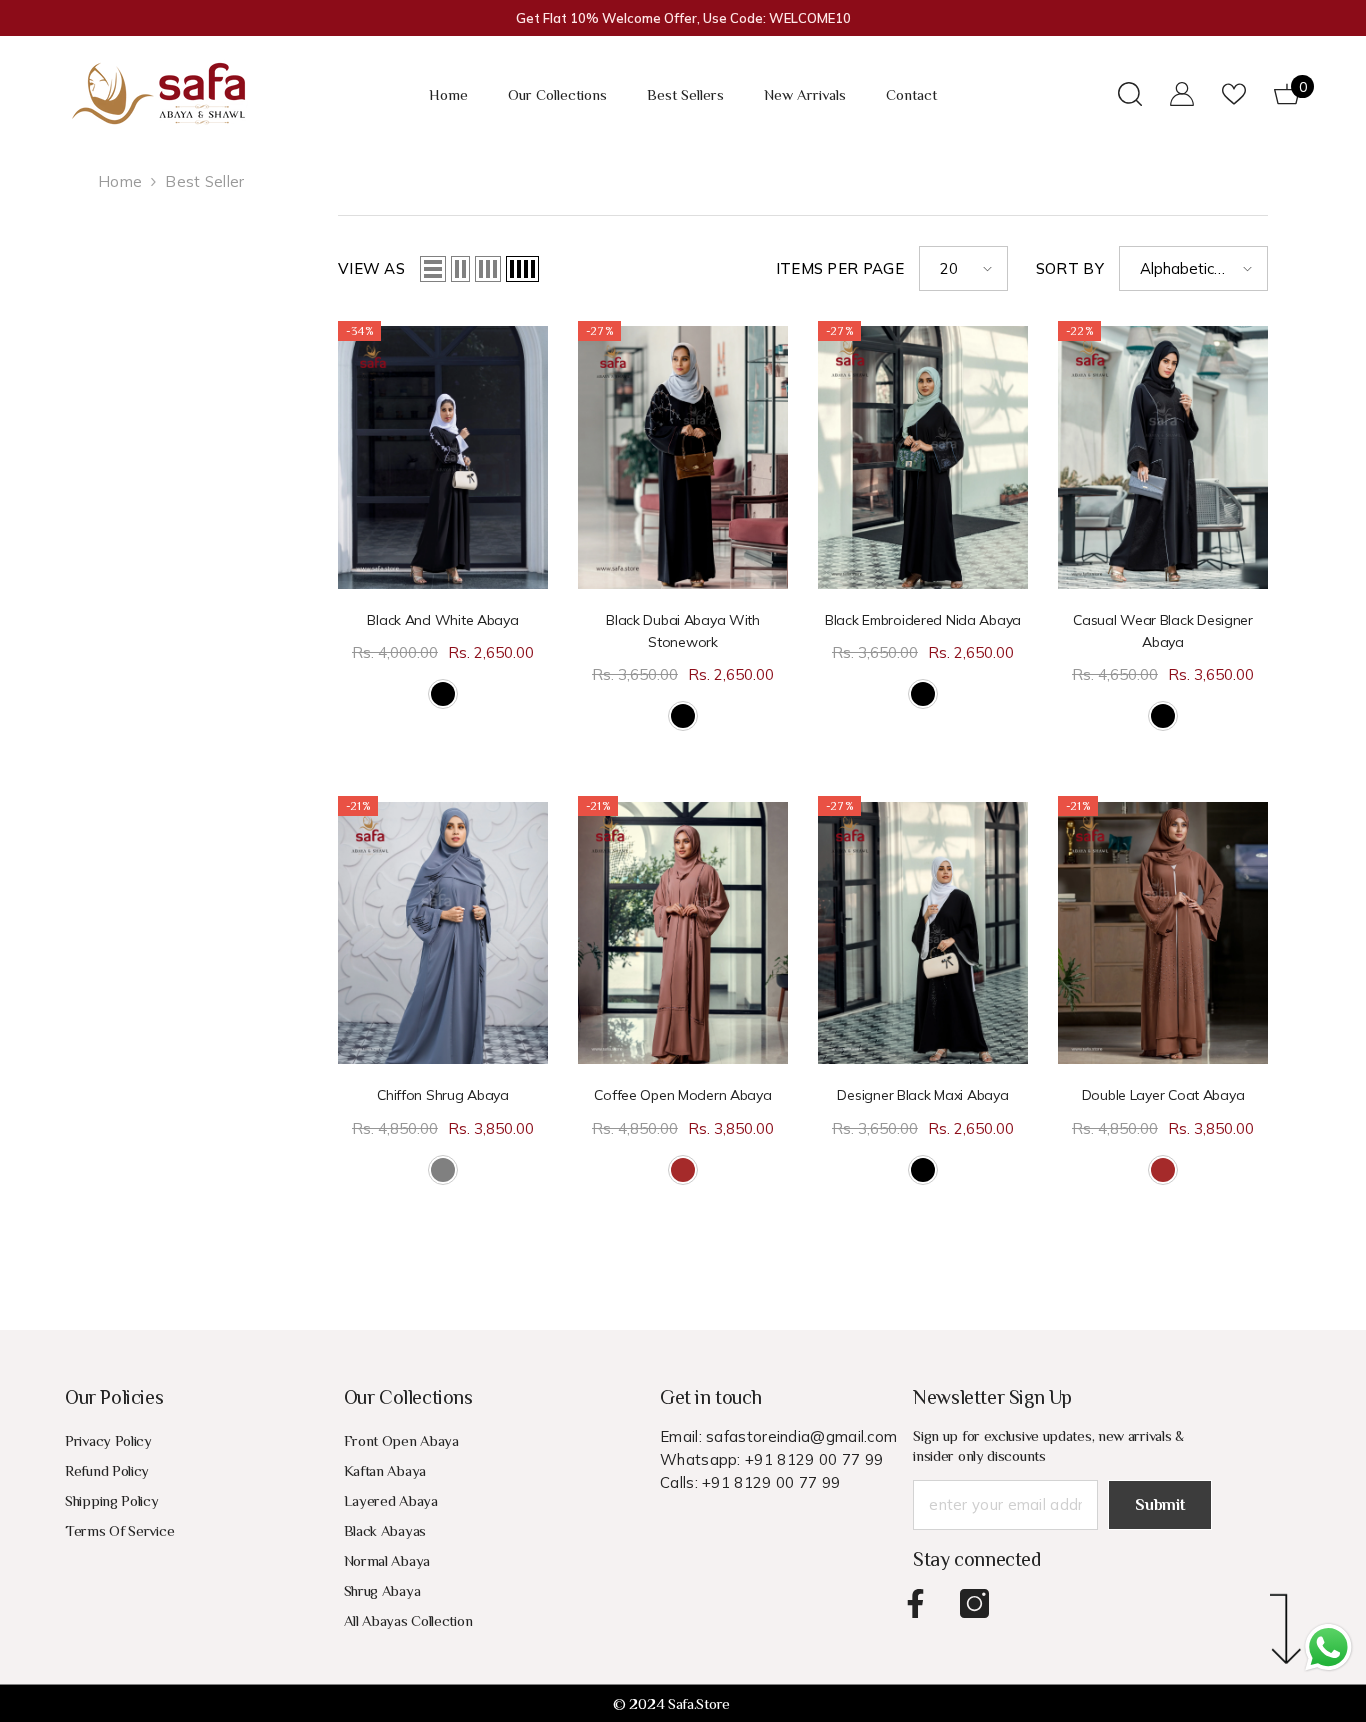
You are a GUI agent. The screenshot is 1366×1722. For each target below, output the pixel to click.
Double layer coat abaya (1163, 1095)
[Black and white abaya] (443, 457)
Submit (1159, 1505)
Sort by (1070, 268)
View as (371, 268)
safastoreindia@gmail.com (801, 1436)
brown (683, 1170)
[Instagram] (974, 1603)
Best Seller (204, 181)
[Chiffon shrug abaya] (443, 932)
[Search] (1130, 93)
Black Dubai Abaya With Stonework (683, 631)
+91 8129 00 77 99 (814, 1459)
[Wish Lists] (1234, 94)
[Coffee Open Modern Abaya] (683, 932)
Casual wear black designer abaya (1163, 631)
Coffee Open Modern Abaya (682, 1095)
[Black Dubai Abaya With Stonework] (683, 457)
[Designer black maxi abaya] (923, 932)
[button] (433, 269)
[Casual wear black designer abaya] (1163, 457)
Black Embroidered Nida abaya (923, 620)
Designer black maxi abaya (922, 1095)
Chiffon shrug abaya (443, 1095)
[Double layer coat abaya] (1163, 932)
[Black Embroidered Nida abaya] (923, 457)
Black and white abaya (442, 620)
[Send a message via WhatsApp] (1328, 1647)
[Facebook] (915, 1603)
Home (120, 181)
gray (443, 1170)
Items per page (840, 268)
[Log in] (1182, 94)
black (443, 694)
